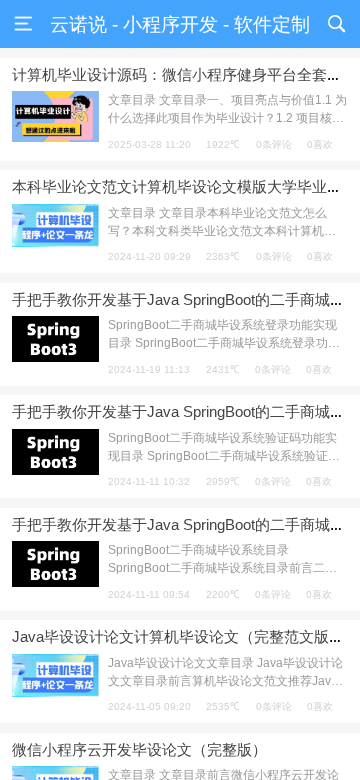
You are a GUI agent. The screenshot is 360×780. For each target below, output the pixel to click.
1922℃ (223, 144)
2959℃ (223, 481)
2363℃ (223, 256)
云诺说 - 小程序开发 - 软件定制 (180, 24)
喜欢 (320, 144)
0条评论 (274, 144)
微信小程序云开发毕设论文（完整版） (139, 749)
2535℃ (223, 706)
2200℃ (223, 594)
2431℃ (223, 369)
